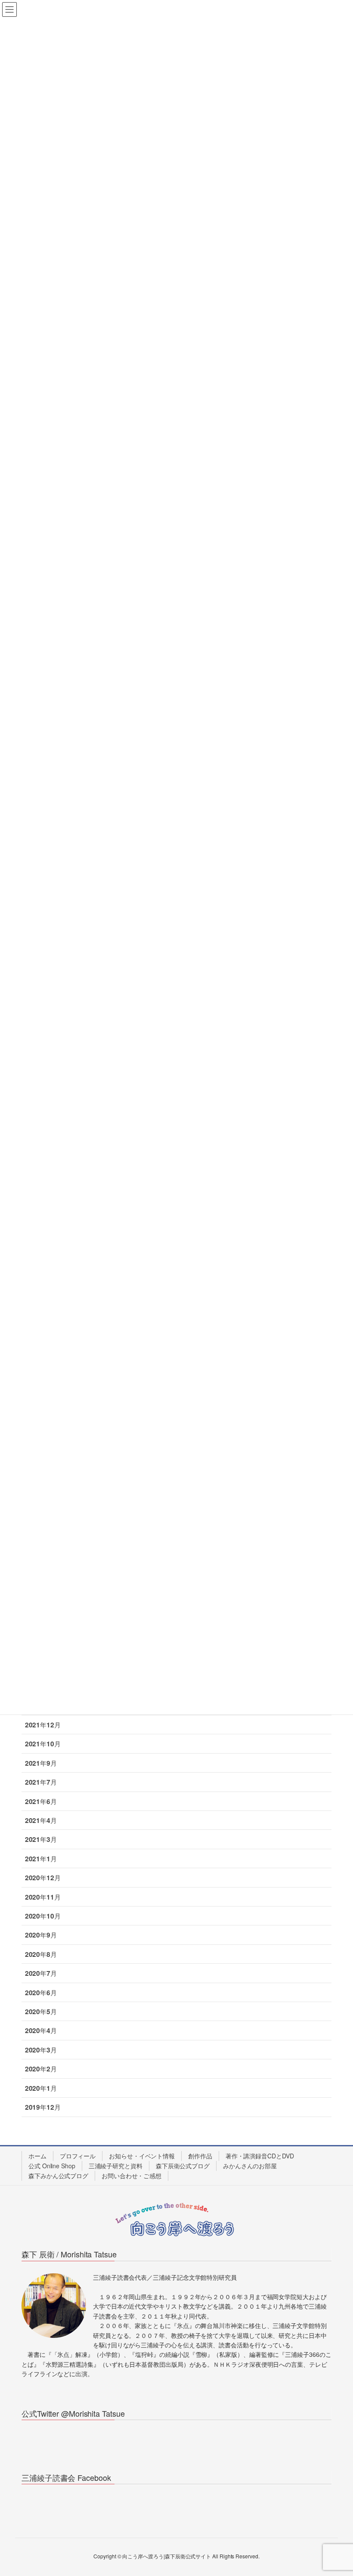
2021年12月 (43, 1725)
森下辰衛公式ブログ (183, 2166)
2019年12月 (43, 2107)
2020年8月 (41, 1954)
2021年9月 (41, 1763)
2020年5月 (41, 2012)
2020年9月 (41, 1935)
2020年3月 (41, 2050)
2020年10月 (43, 1916)
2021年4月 (41, 1820)
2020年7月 (41, 1973)
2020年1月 (41, 2088)
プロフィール (78, 2156)
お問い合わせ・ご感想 (132, 2176)
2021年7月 (41, 1782)
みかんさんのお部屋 (250, 2166)
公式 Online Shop (52, 2166)
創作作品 (200, 2156)
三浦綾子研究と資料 (116, 2166)
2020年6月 (41, 1993)
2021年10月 (43, 1744)
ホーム (37, 2156)
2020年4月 (41, 2030)
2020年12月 (43, 1878)
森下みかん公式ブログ (58, 2176)
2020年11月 (43, 1897)
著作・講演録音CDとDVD (260, 2156)
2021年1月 (41, 1859)
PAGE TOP (336, 2491)
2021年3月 (41, 1839)
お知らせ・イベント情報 (142, 2156)
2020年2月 (41, 2069)
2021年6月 (41, 1801)
